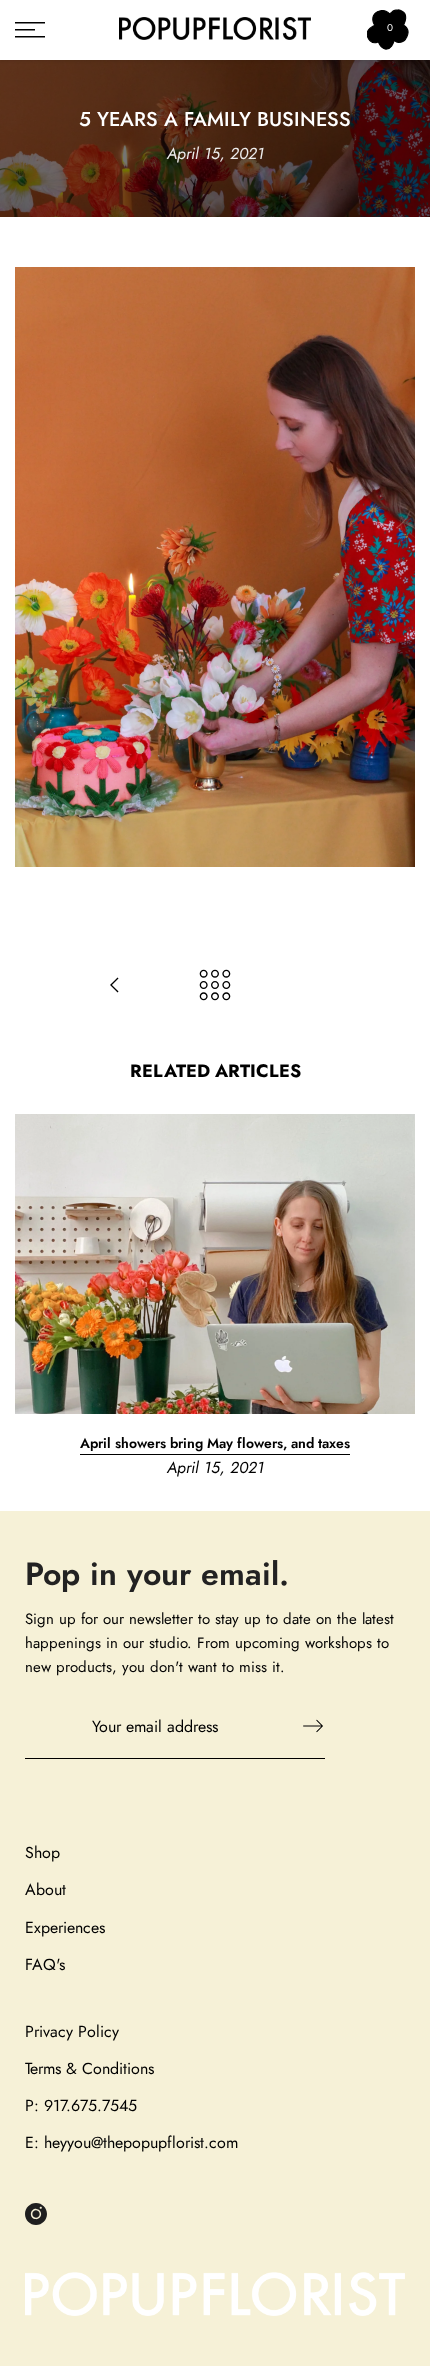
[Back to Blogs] (215, 987)
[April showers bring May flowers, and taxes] (115, 987)
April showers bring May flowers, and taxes (215, 1443)
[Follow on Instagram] (36, 2214)
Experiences (65, 1927)
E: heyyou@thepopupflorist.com (131, 2142)
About (45, 1889)
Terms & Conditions (89, 2068)
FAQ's (45, 1964)
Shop (42, 1852)
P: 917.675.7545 (81, 2105)
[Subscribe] (303, 1726)
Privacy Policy (72, 2031)
